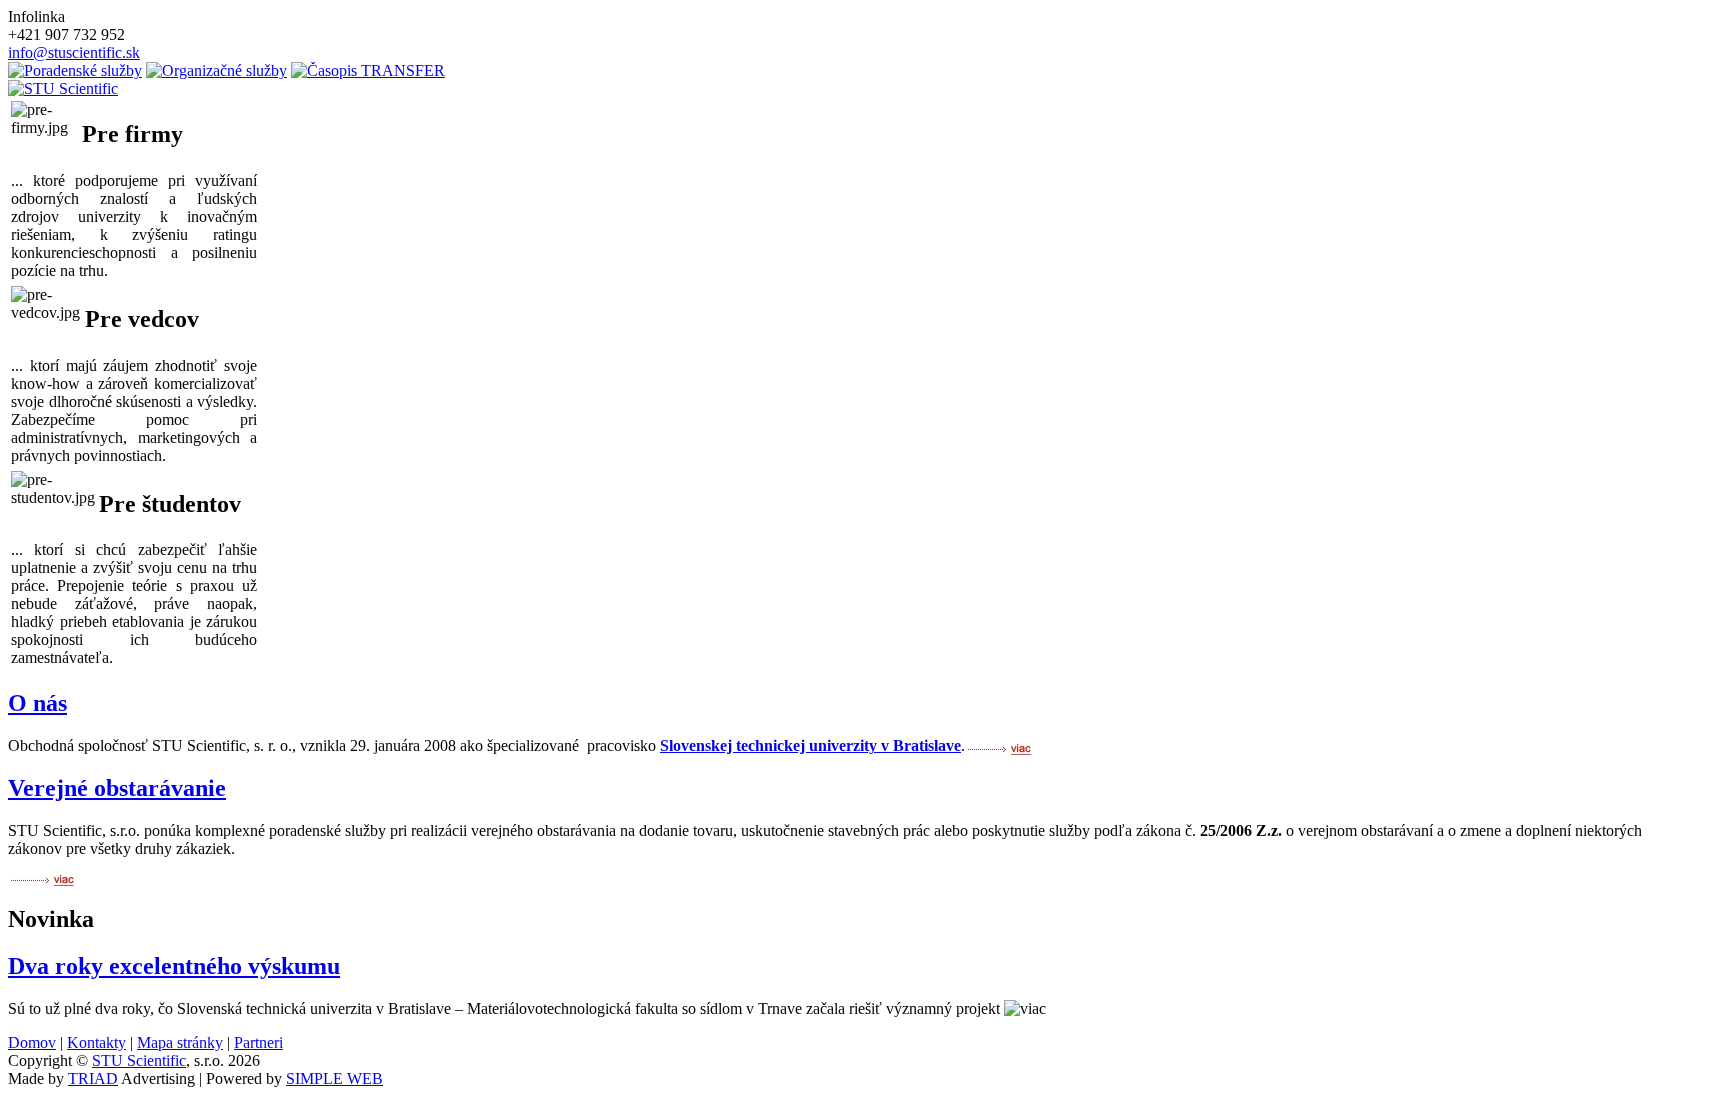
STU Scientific (139, 1060)
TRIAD (93, 1078)
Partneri (258, 1042)
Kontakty (96, 1042)
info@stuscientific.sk (74, 52)
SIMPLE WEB (334, 1078)
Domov (32, 1042)
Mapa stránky (180, 1042)
